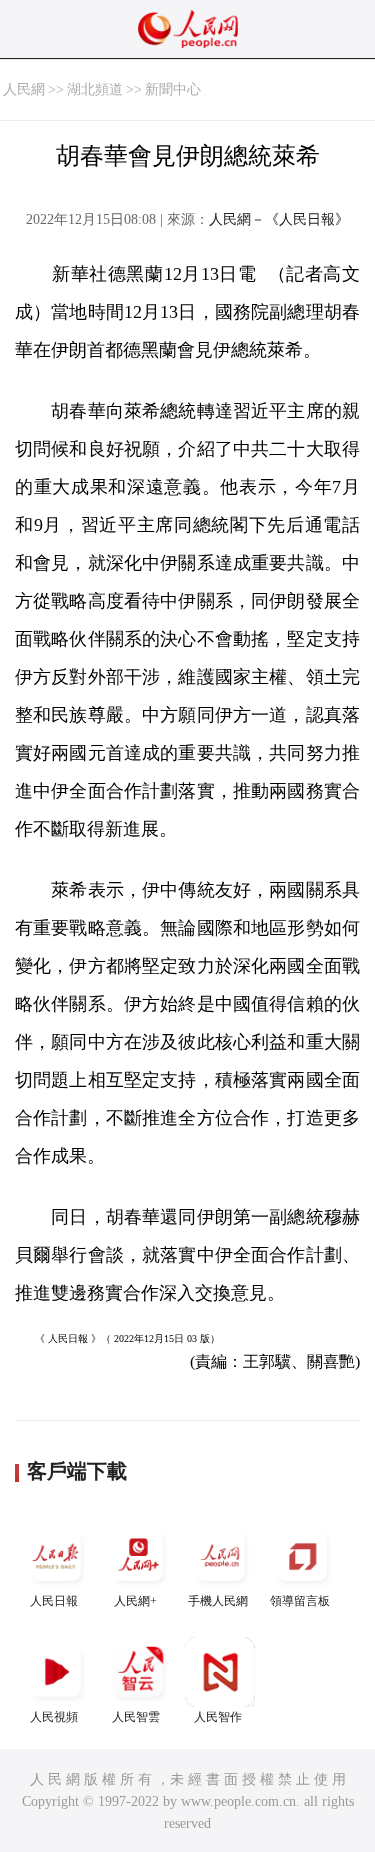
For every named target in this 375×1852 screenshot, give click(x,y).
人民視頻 (54, 1717)
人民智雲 (136, 1717)
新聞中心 (173, 89)
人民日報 (54, 1601)
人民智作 (218, 1717)
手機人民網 (218, 1601)
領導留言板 (300, 1601)
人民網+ (135, 1601)
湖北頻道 (95, 89)
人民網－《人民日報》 (279, 219)
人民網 (24, 89)
